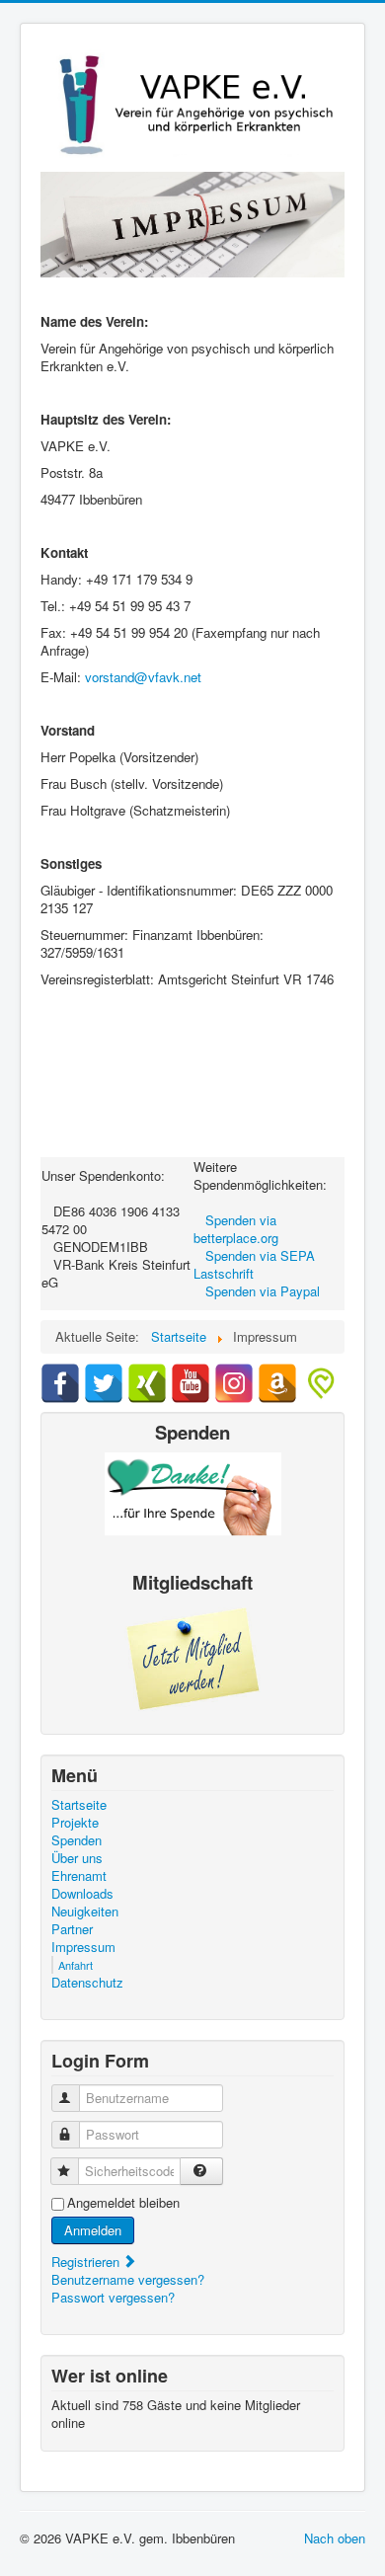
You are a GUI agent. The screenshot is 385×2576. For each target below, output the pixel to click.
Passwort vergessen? (113, 2297)
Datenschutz (87, 1983)
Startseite (79, 1805)
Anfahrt (76, 1965)
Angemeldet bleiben (123, 2203)
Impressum (83, 1947)
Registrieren (87, 2262)
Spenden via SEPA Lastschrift (254, 1264)
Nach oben (335, 2538)
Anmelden (93, 2230)
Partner (72, 1929)
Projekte (75, 1823)
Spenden (77, 1840)
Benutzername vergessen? (128, 2279)
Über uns (77, 1858)
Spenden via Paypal (263, 1291)
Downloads (82, 1894)
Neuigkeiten (85, 1912)
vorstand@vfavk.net (143, 677)
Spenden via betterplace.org (236, 1229)
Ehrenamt (79, 1876)
